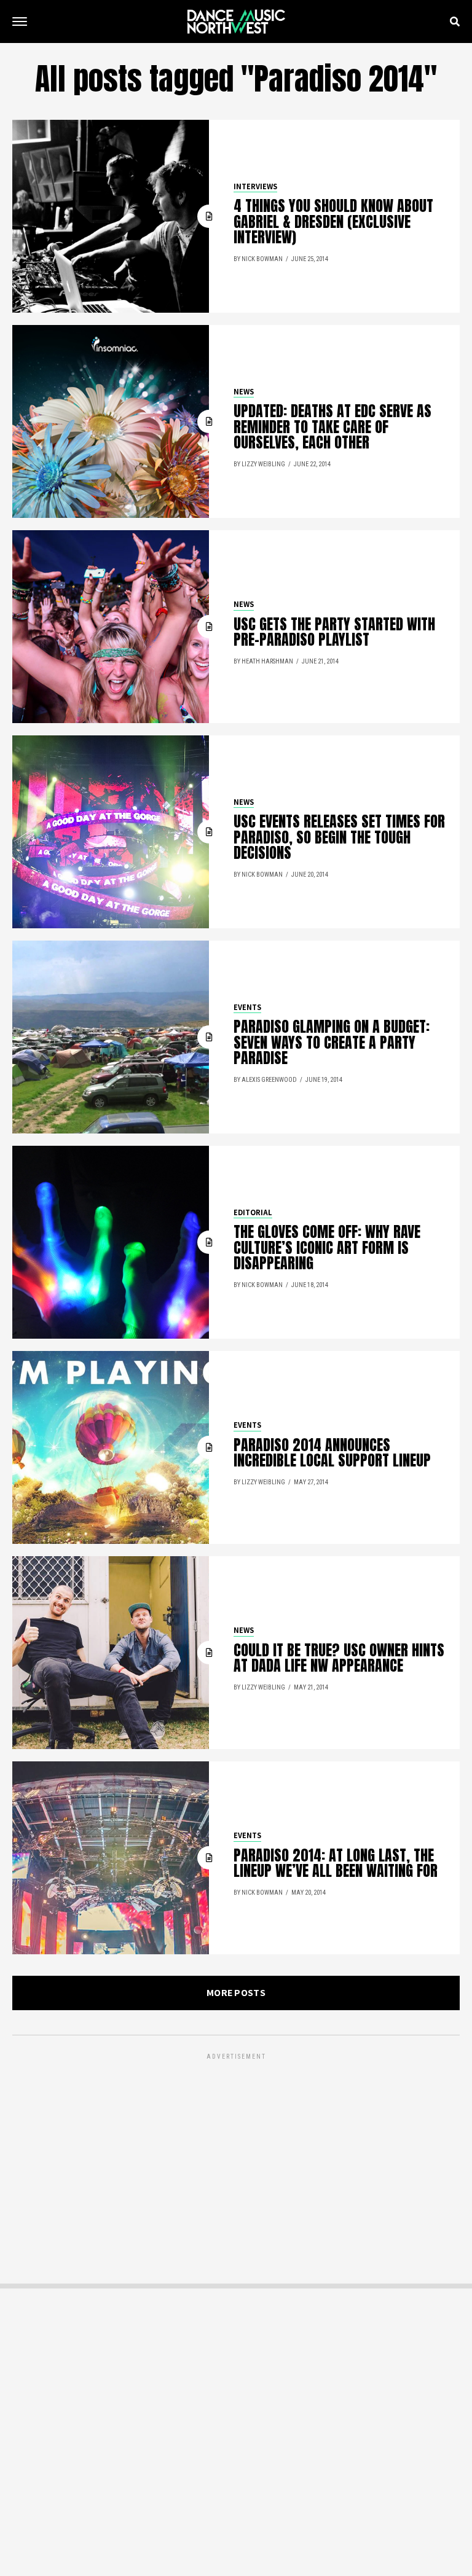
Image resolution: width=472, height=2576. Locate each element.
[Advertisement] (236, 2148)
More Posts (236, 1993)
